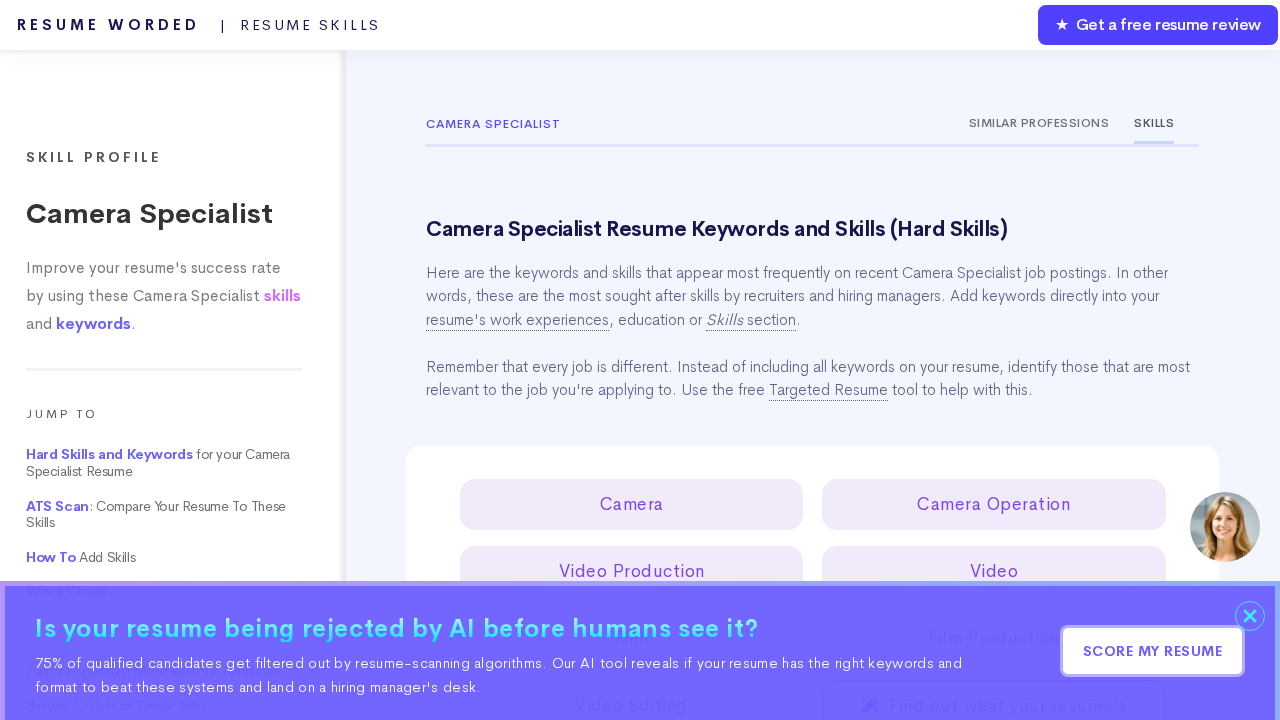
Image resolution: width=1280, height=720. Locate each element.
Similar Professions (1039, 123)
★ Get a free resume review (1158, 24)
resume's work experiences (517, 320)
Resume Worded (199, 25)
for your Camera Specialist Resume (158, 463)
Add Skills (80, 557)
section (751, 320)
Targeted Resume (828, 390)
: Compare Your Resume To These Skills (156, 515)
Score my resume (1153, 651)
